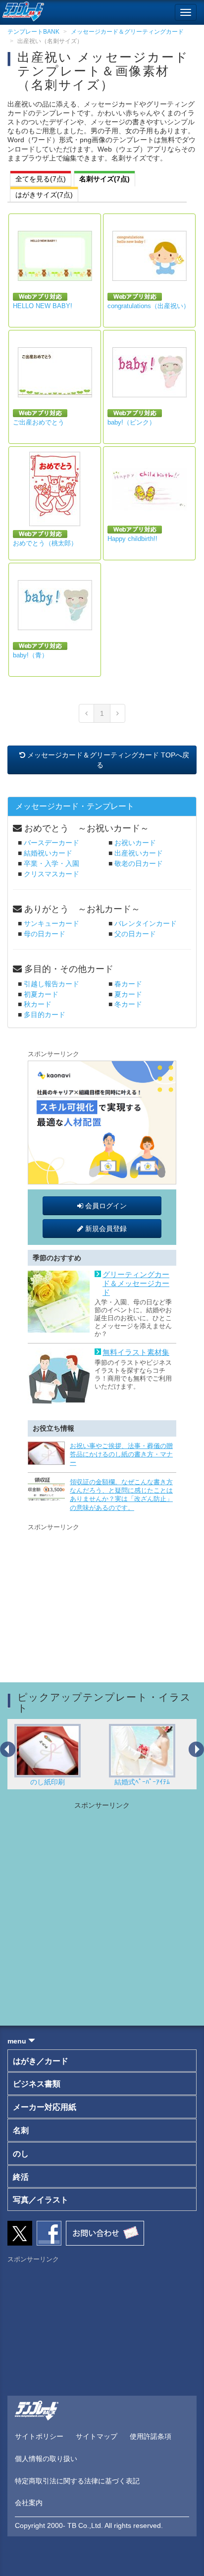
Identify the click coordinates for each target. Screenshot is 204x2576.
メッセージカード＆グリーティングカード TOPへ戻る (107, 760)
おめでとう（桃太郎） (45, 543)
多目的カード (45, 1015)
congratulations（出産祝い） (149, 306)
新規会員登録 (105, 1229)
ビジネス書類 (37, 2084)
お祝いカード (135, 843)
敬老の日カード (139, 863)
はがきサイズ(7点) (44, 195)
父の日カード (135, 934)
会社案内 (29, 2503)
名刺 (21, 2130)
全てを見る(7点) (41, 179)
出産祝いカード (139, 853)
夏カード (128, 994)
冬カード (128, 1004)
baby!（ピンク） (131, 422)
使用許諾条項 (151, 2436)
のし (21, 2154)
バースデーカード (51, 843)
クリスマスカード (51, 874)
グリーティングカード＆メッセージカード (136, 1283)
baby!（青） (30, 655)
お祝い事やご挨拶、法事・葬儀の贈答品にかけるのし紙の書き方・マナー (121, 1454)
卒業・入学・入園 (51, 863)
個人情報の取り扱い (46, 2459)
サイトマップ (97, 2436)
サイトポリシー (39, 2436)
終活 (21, 2177)
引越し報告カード (51, 984)
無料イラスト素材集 (136, 1352)
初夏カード (41, 994)
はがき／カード (41, 2061)
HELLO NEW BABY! (43, 306)
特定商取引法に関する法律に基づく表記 (77, 2481)
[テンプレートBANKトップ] (22, 10)
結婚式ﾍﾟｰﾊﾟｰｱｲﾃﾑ (67, 1782)
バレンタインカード (146, 923)
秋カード (38, 1004)
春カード (128, 984)
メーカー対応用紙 (45, 2107)
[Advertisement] (102, 1595)
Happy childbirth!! (132, 539)
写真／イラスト (41, 2200)
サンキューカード (51, 923)
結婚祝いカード (48, 853)
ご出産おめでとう (39, 422)
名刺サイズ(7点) (104, 179)
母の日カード (45, 934)
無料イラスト (162, 1782)
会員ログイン (105, 1206)
